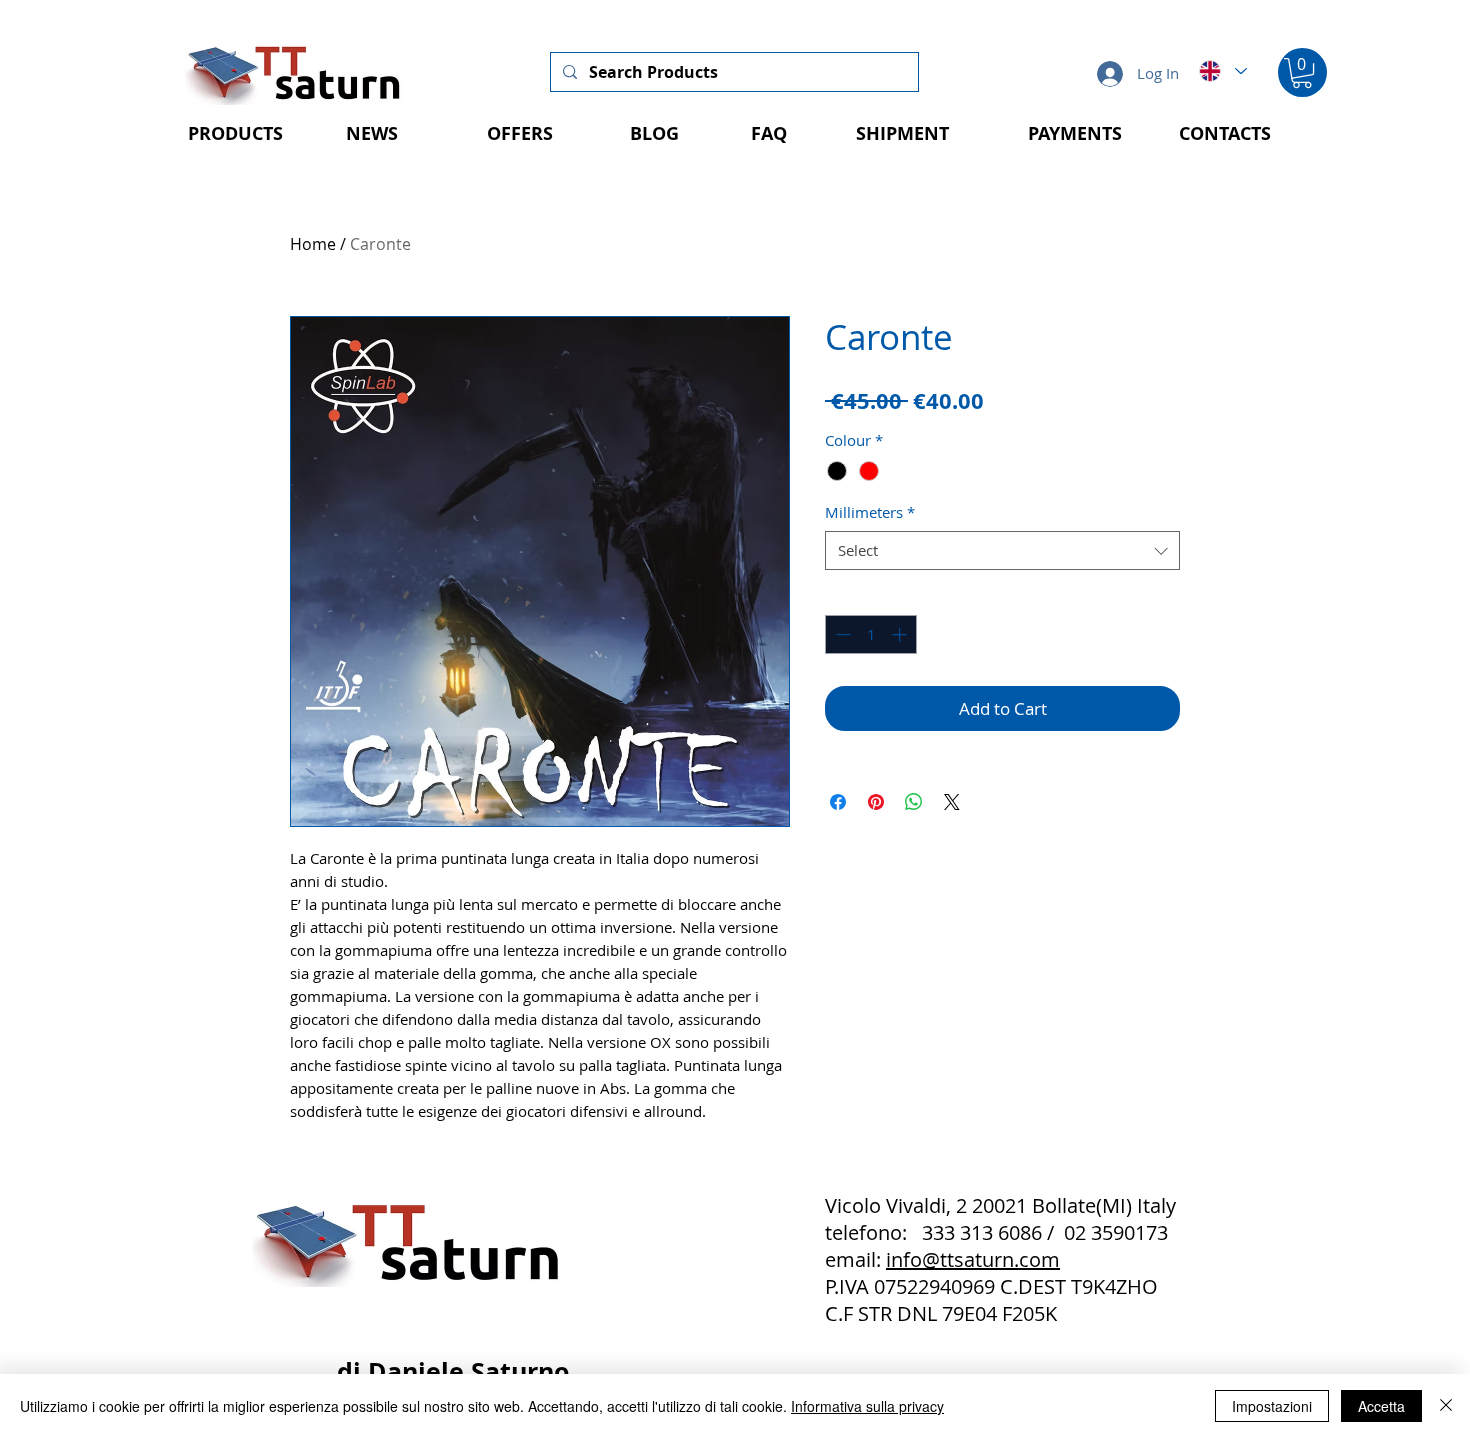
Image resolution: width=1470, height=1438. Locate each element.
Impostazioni (1272, 1406)
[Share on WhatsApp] (914, 802)
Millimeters (870, 512)
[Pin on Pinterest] (876, 802)
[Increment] (901, 634)
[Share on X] (952, 802)
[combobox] (1002, 550)
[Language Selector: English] (1222, 71)
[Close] (1446, 1406)
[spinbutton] (871, 634)
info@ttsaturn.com (973, 1259)
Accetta (1381, 1406)
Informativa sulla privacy (867, 1406)
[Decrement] (841, 634)
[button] (1302, 73)
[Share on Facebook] (838, 802)
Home (313, 244)
